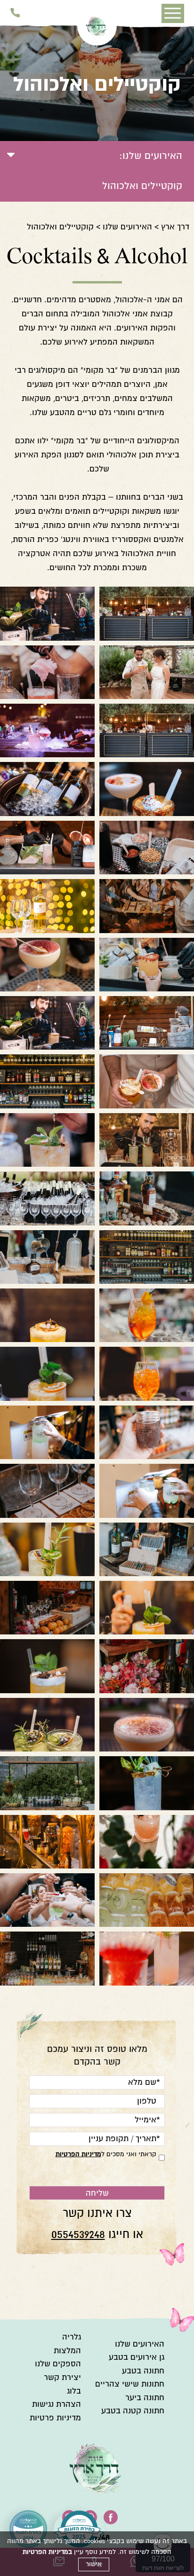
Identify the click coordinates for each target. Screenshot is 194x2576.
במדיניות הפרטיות (47, 2552)
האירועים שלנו (127, 227)
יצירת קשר (62, 2377)
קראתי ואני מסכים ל (106, 2154)
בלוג (74, 2391)
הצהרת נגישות (57, 2404)
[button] (173, 14)
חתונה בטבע (143, 2371)
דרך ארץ (175, 227)
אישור (94, 2564)
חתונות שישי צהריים (130, 2384)
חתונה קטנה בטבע (133, 2411)
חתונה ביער (145, 2398)
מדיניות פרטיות (55, 2418)
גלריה (72, 2337)
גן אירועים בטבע (137, 2357)
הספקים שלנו (58, 2364)
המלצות (67, 2351)
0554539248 (78, 2234)
